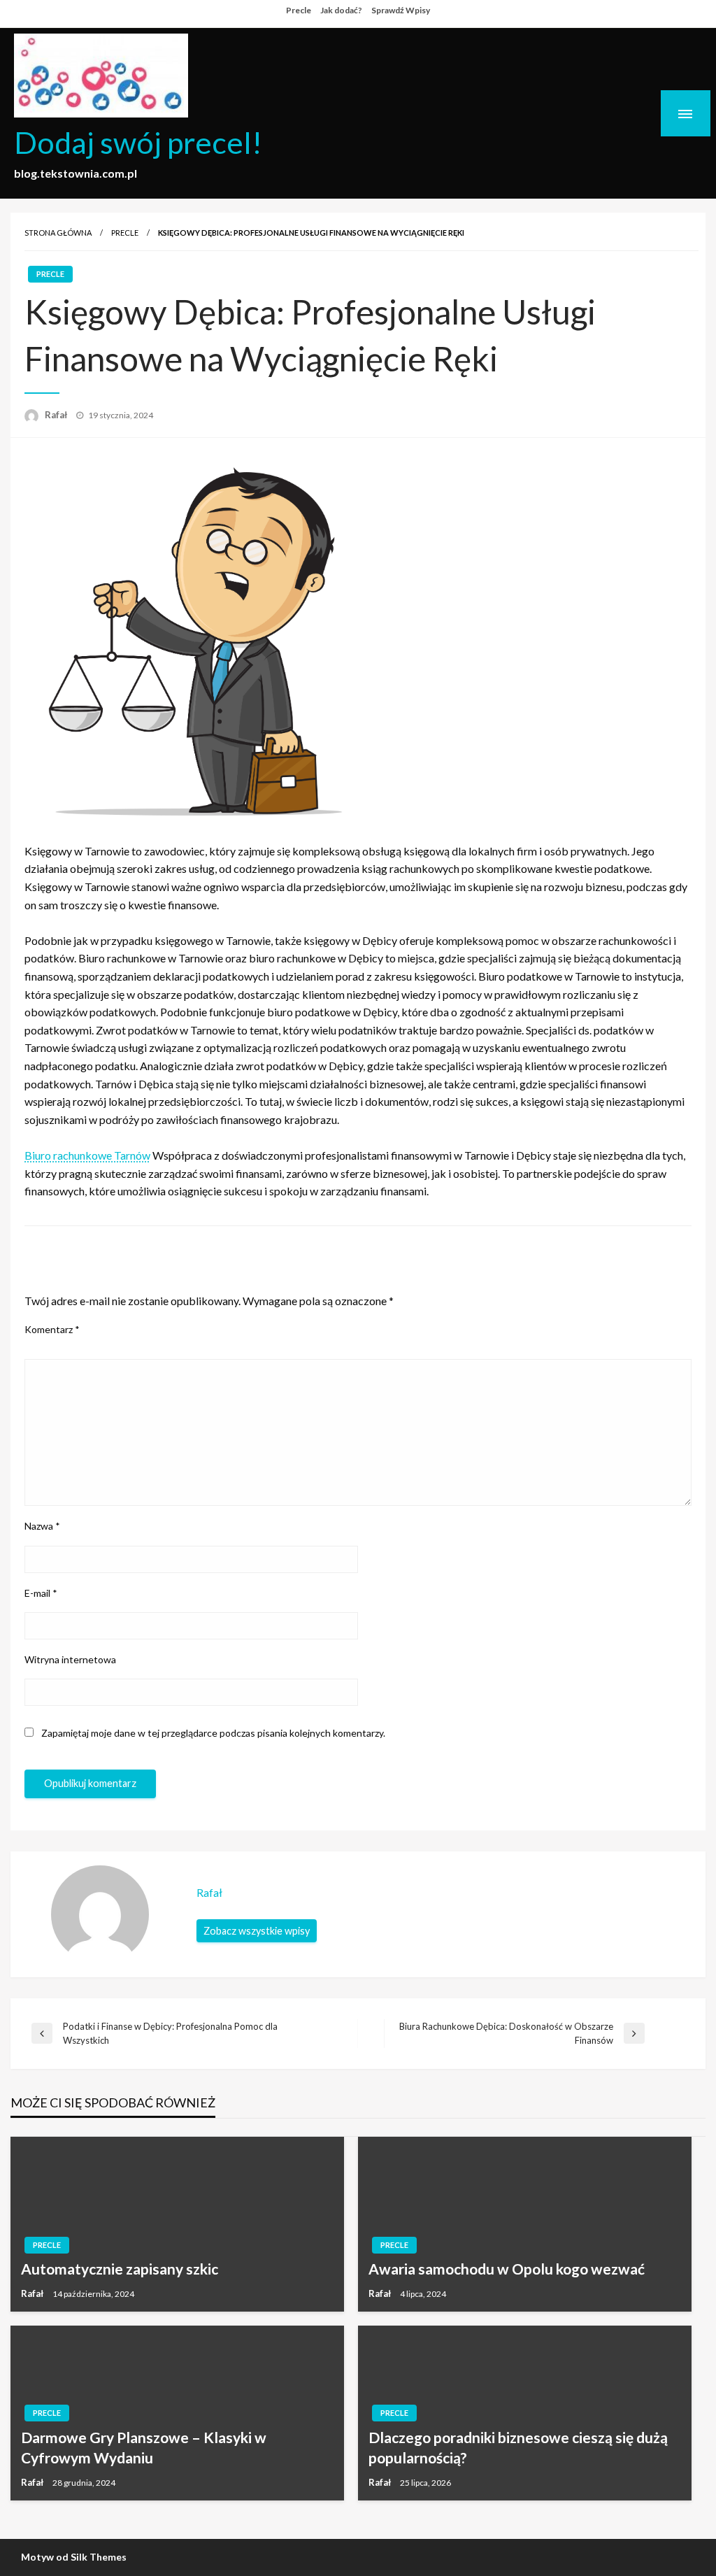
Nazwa (42, 1526)
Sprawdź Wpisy (401, 10)
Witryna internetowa (70, 1659)
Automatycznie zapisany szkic (120, 2269)
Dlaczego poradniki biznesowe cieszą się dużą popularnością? (518, 2447)
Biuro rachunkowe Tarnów (87, 1155)
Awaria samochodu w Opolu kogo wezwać (507, 2269)
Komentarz (52, 1329)
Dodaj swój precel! (138, 142)
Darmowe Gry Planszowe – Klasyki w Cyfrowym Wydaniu (144, 2447)
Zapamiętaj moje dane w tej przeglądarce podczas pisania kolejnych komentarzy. (213, 1733)
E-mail (41, 1593)
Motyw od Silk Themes (74, 2557)
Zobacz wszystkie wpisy (257, 1931)
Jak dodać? (341, 10)
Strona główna (58, 233)
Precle (299, 10)
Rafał (57, 415)
